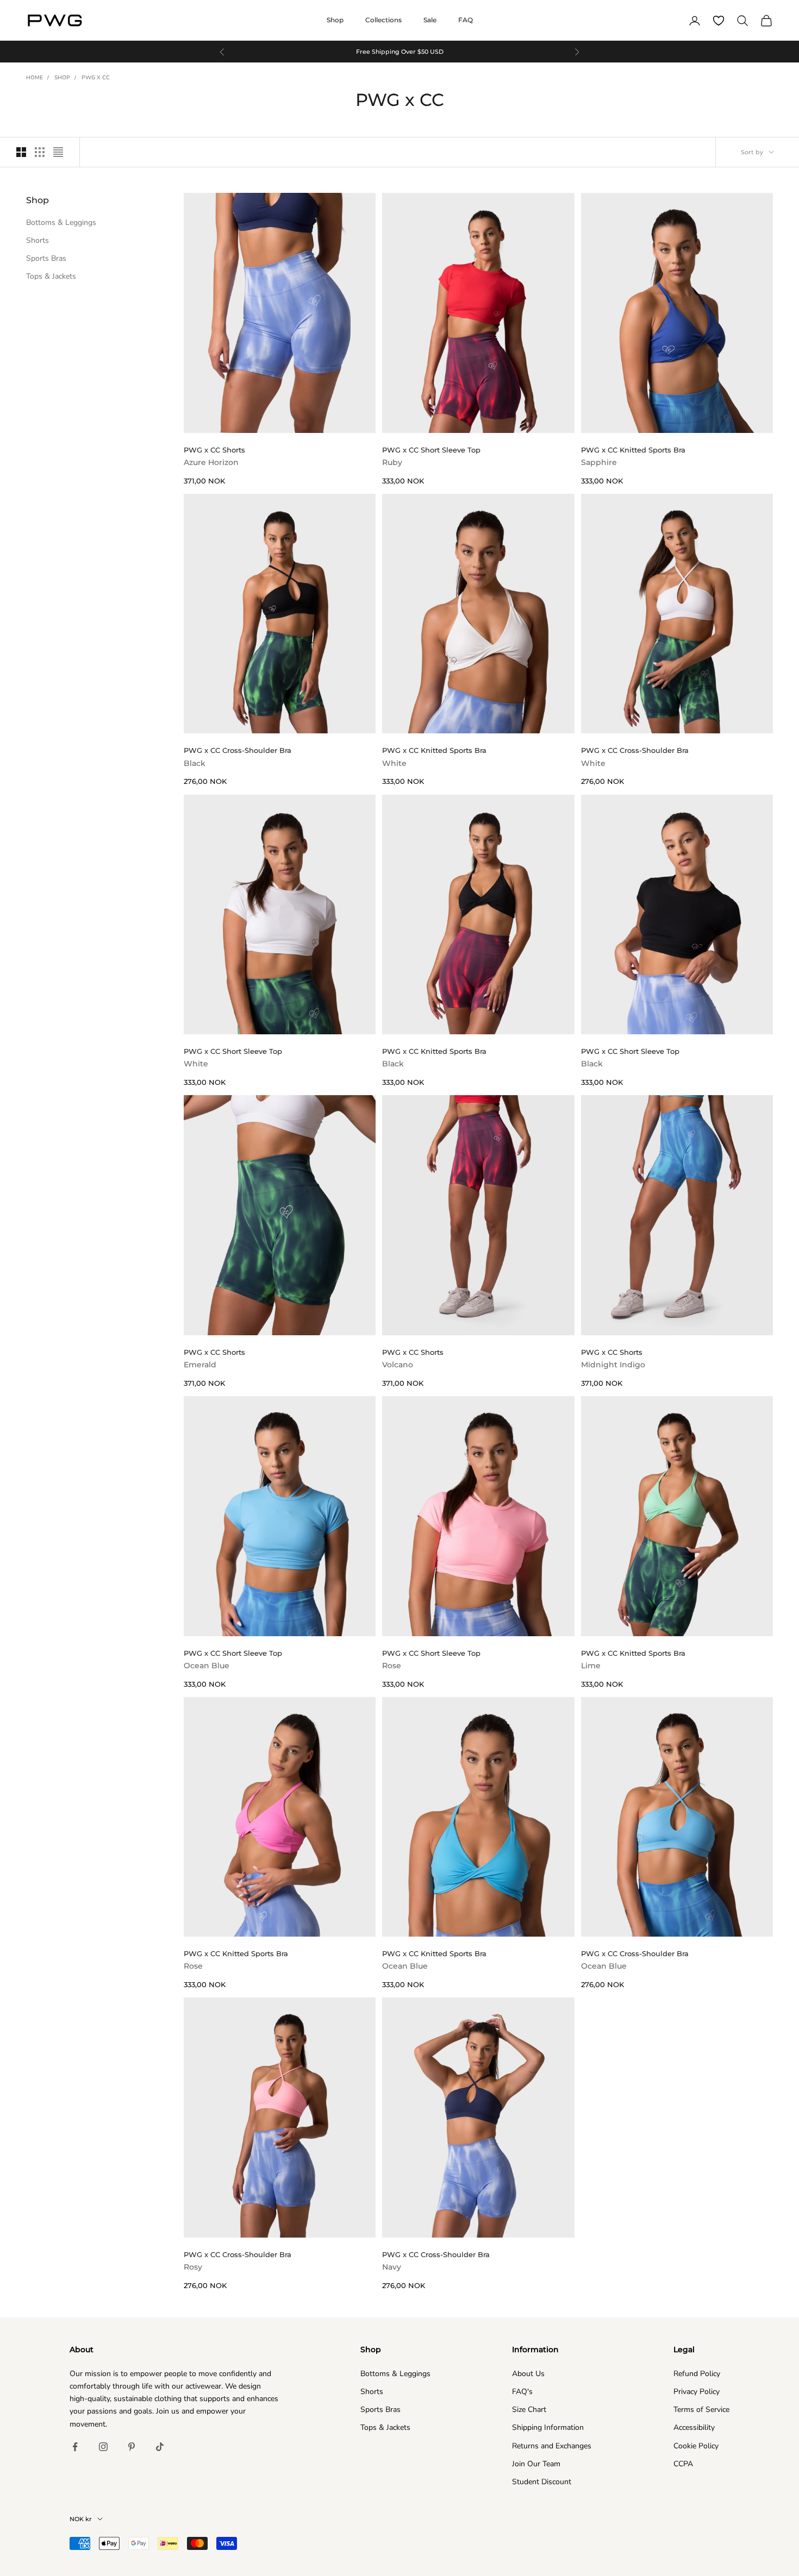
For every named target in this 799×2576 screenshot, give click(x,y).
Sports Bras (46, 258)
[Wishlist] (719, 21)
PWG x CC (96, 78)
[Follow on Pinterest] (132, 2447)
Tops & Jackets (51, 277)
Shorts (38, 240)
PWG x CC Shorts (214, 456)
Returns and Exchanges (552, 2446)
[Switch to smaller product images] (40, 152)
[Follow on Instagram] (103, 2447)
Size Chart (529, 2409)
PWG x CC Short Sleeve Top (431, 456)
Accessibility (694, 2427)
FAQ (466, 20)
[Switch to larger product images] (21, 152)
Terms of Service (701, 2409)
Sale (430, 20)
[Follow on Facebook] (75, 2447)
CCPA (683, 2464)
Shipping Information (548, 2427)
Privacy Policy (697, 2392)
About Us (528, 2374)
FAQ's (522, 2392)
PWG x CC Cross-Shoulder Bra (238, 757)
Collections (383, 20)
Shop (335, 20)
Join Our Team (536, 2464)
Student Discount (542, 2482)
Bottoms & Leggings (61, 222)
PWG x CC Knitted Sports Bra (633, 456)
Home (35, 78)
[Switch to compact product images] (58, 152)
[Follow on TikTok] (160, 2447)
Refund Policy (697, 2374)
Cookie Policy (696, 2446)
